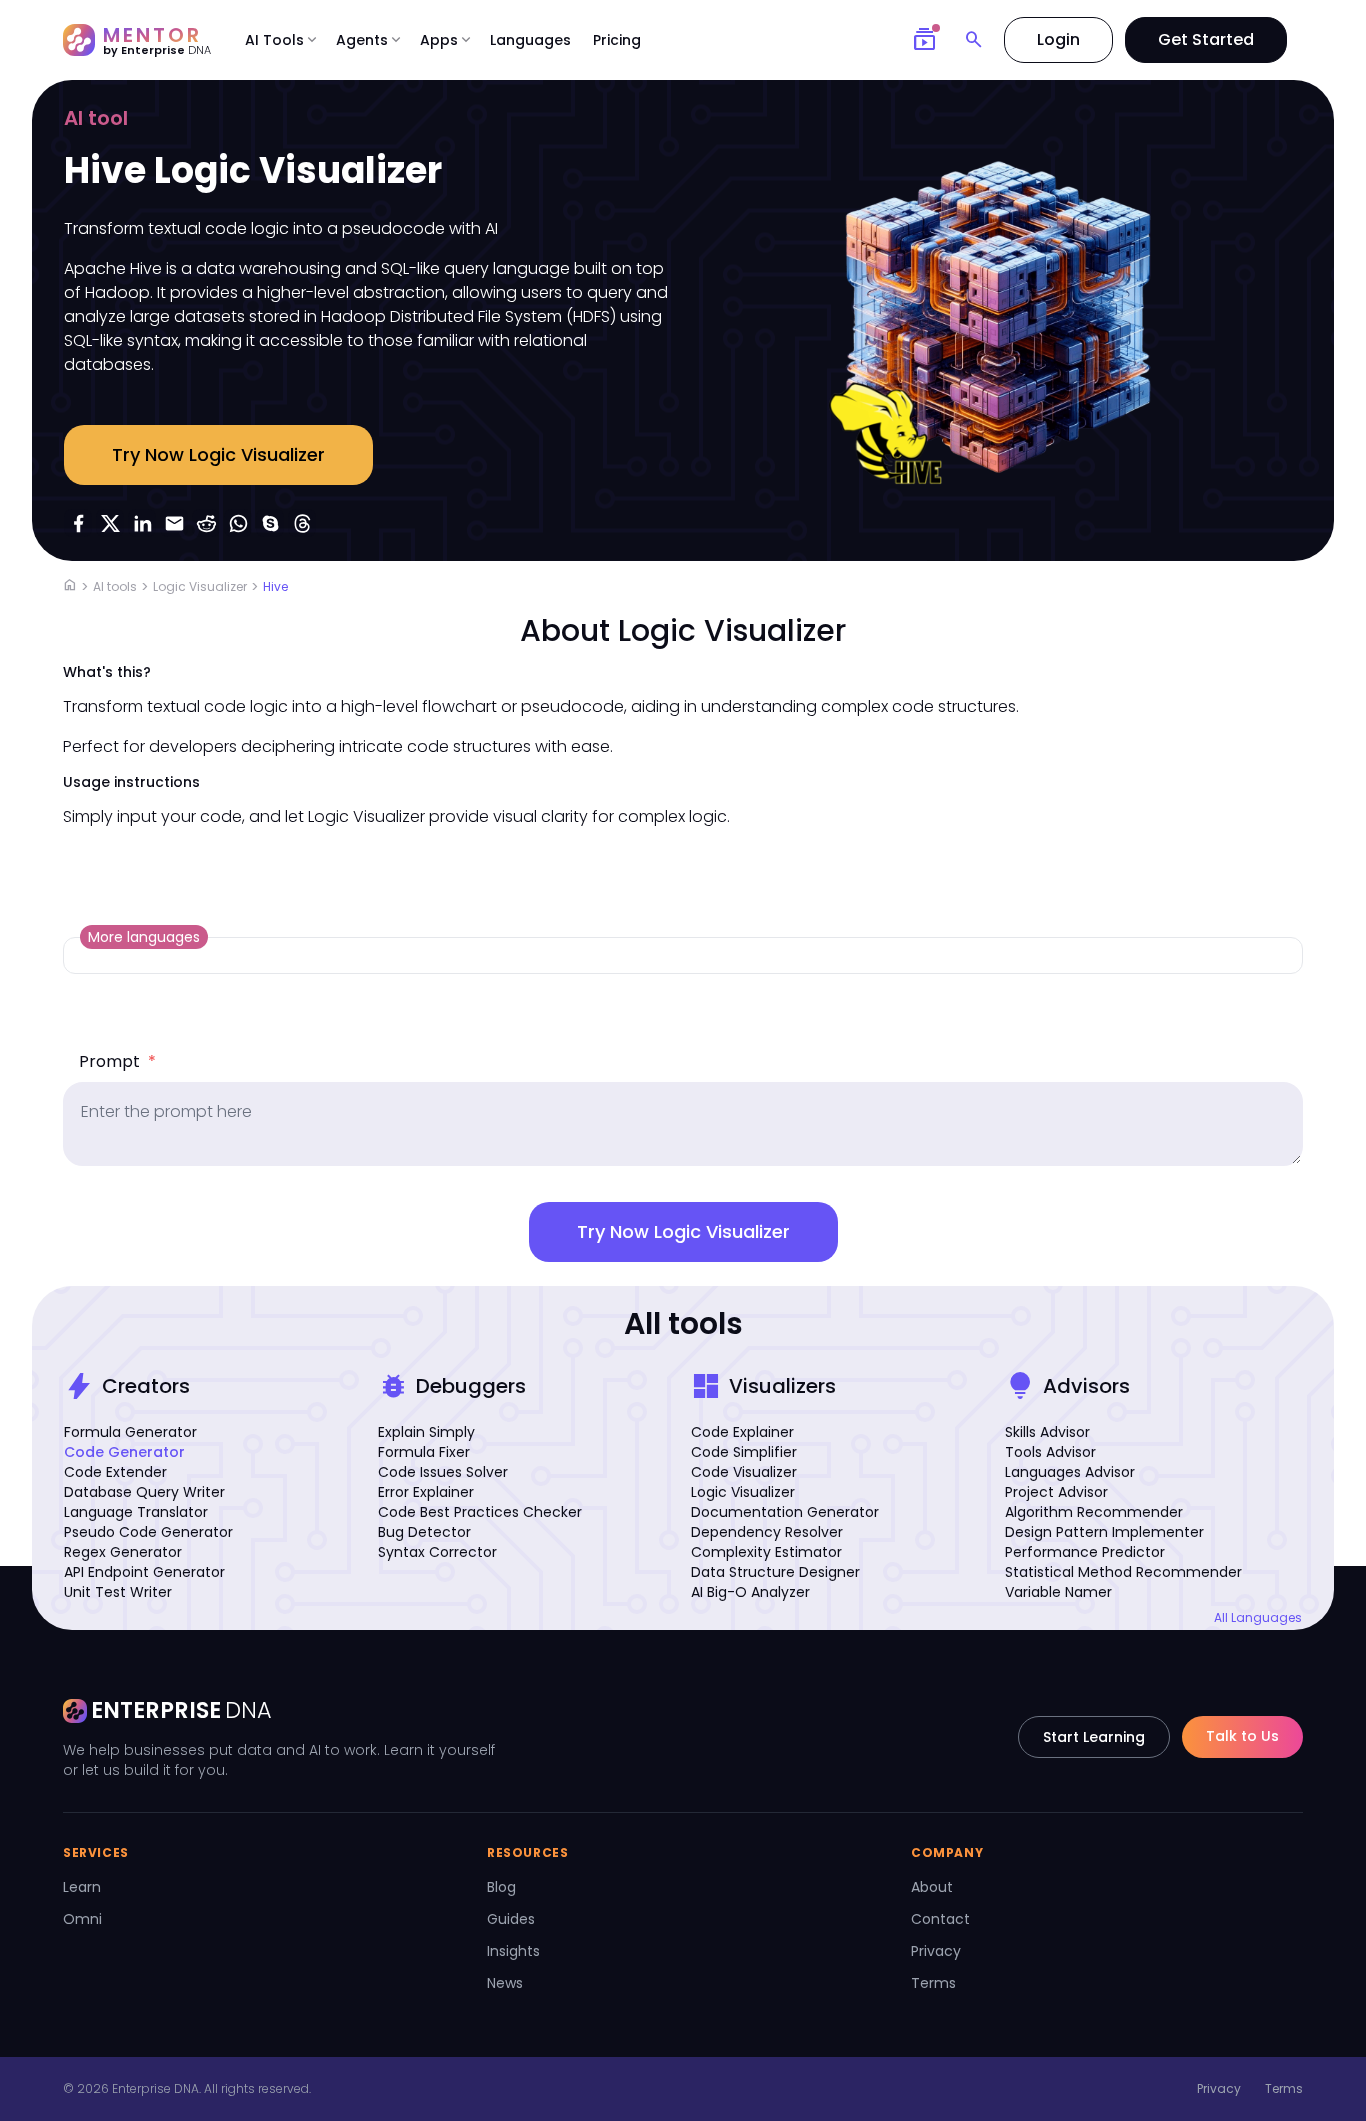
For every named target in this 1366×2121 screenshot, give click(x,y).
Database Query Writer (144, 1492)
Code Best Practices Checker (480, 1512)
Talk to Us (1242, 1736)
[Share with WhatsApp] (238, 523)
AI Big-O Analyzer (750, 1592)
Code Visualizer (744, 1472)
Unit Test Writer (118, 1592)
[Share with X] (110, 523)
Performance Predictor (1085, 1552)
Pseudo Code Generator (148, 1532)
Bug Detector (424, 1532)
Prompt (117, 1061)
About (932, 1887)
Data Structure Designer (775, 1572)
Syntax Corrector (437, 1552)
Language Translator (136, 1512)
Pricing (617, 40)
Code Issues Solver (443, 1472)
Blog (501, 1887)
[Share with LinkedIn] (142, 523)
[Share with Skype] (270, 523)
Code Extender (115, 1472)
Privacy (936, 1951)
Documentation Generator (785, 1512)
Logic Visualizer (200, 586)
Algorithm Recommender (1094, 1512)
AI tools (115, 586)
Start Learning (1094, 1737)
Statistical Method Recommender (1123, 1572)
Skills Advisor (1047, 1432)
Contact (940, 1919)
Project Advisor (1056, 1492)
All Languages (1258, 1618)
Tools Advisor (1050, 1452)
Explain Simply (426, 1432)
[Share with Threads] (302, 523)
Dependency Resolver (767, 1532)
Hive (275, 586)
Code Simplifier (744, 1452)
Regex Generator (123, 1552)
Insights (513, 1951)
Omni (82, 1919)
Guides (511, 1919)
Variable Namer (1058, 1592)
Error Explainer (426, 1492)
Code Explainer (742, 1432)
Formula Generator (130, 1432)
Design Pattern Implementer (1104, 1532)
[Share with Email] (174, 523)
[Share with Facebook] (78, 523)
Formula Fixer (424, 1452)
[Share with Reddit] (206, 523)
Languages (530, 40)
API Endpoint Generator (144, 1572)
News (505, 1983)
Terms (933, 1983)
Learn (82, 1887)
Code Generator (124, 1452)
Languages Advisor (1070, 1472)
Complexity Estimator (766, 1552)
